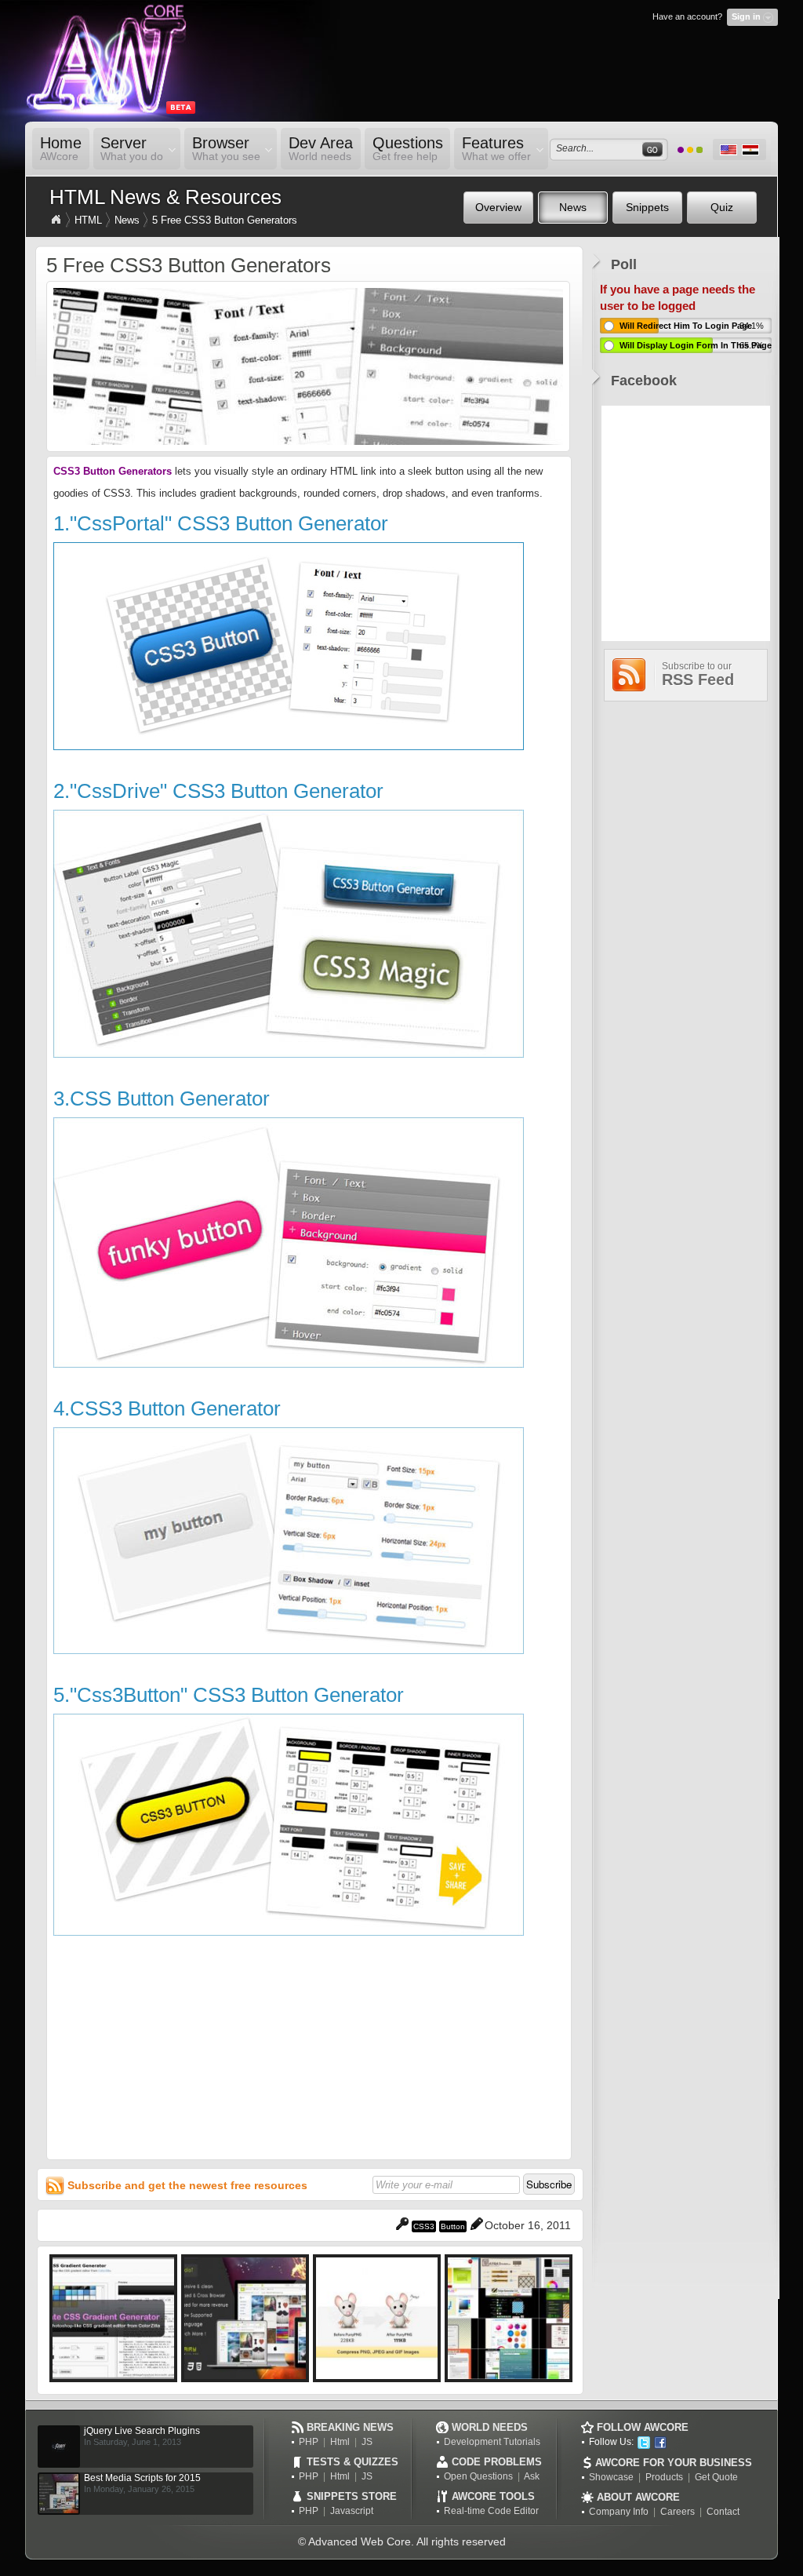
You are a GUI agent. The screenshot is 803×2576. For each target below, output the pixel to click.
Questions (408, 148)
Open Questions (478, 2476)
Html (340, 2442)
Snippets (647, 207)
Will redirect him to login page (686, 326)
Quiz (722, 207)
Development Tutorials (492, 2442)
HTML (88, 220)
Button (453, 2226)
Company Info (619, 2512)
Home (61, 148)
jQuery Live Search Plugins (142, 2431)
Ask (532, 2476)
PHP (309, 2442)
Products (664, 2477)
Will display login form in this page (696, 345)
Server (129, 148)
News (127, 220)
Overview (498, 207)
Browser (222, 148)
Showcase (611, 2477)
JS (367, 2442)
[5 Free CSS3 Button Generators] (308, 441)
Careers (678, 2512)
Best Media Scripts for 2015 (142, 2478)
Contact (723, 2512)
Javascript (352, 2511)
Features (492, 148)
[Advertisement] (309, 2046)
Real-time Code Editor (491, 2511)
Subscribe (549, 2184)
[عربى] (750, 150)
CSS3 (424, 2226)
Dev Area (321, 148)
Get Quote (716, 2477)
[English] (729, 150)
